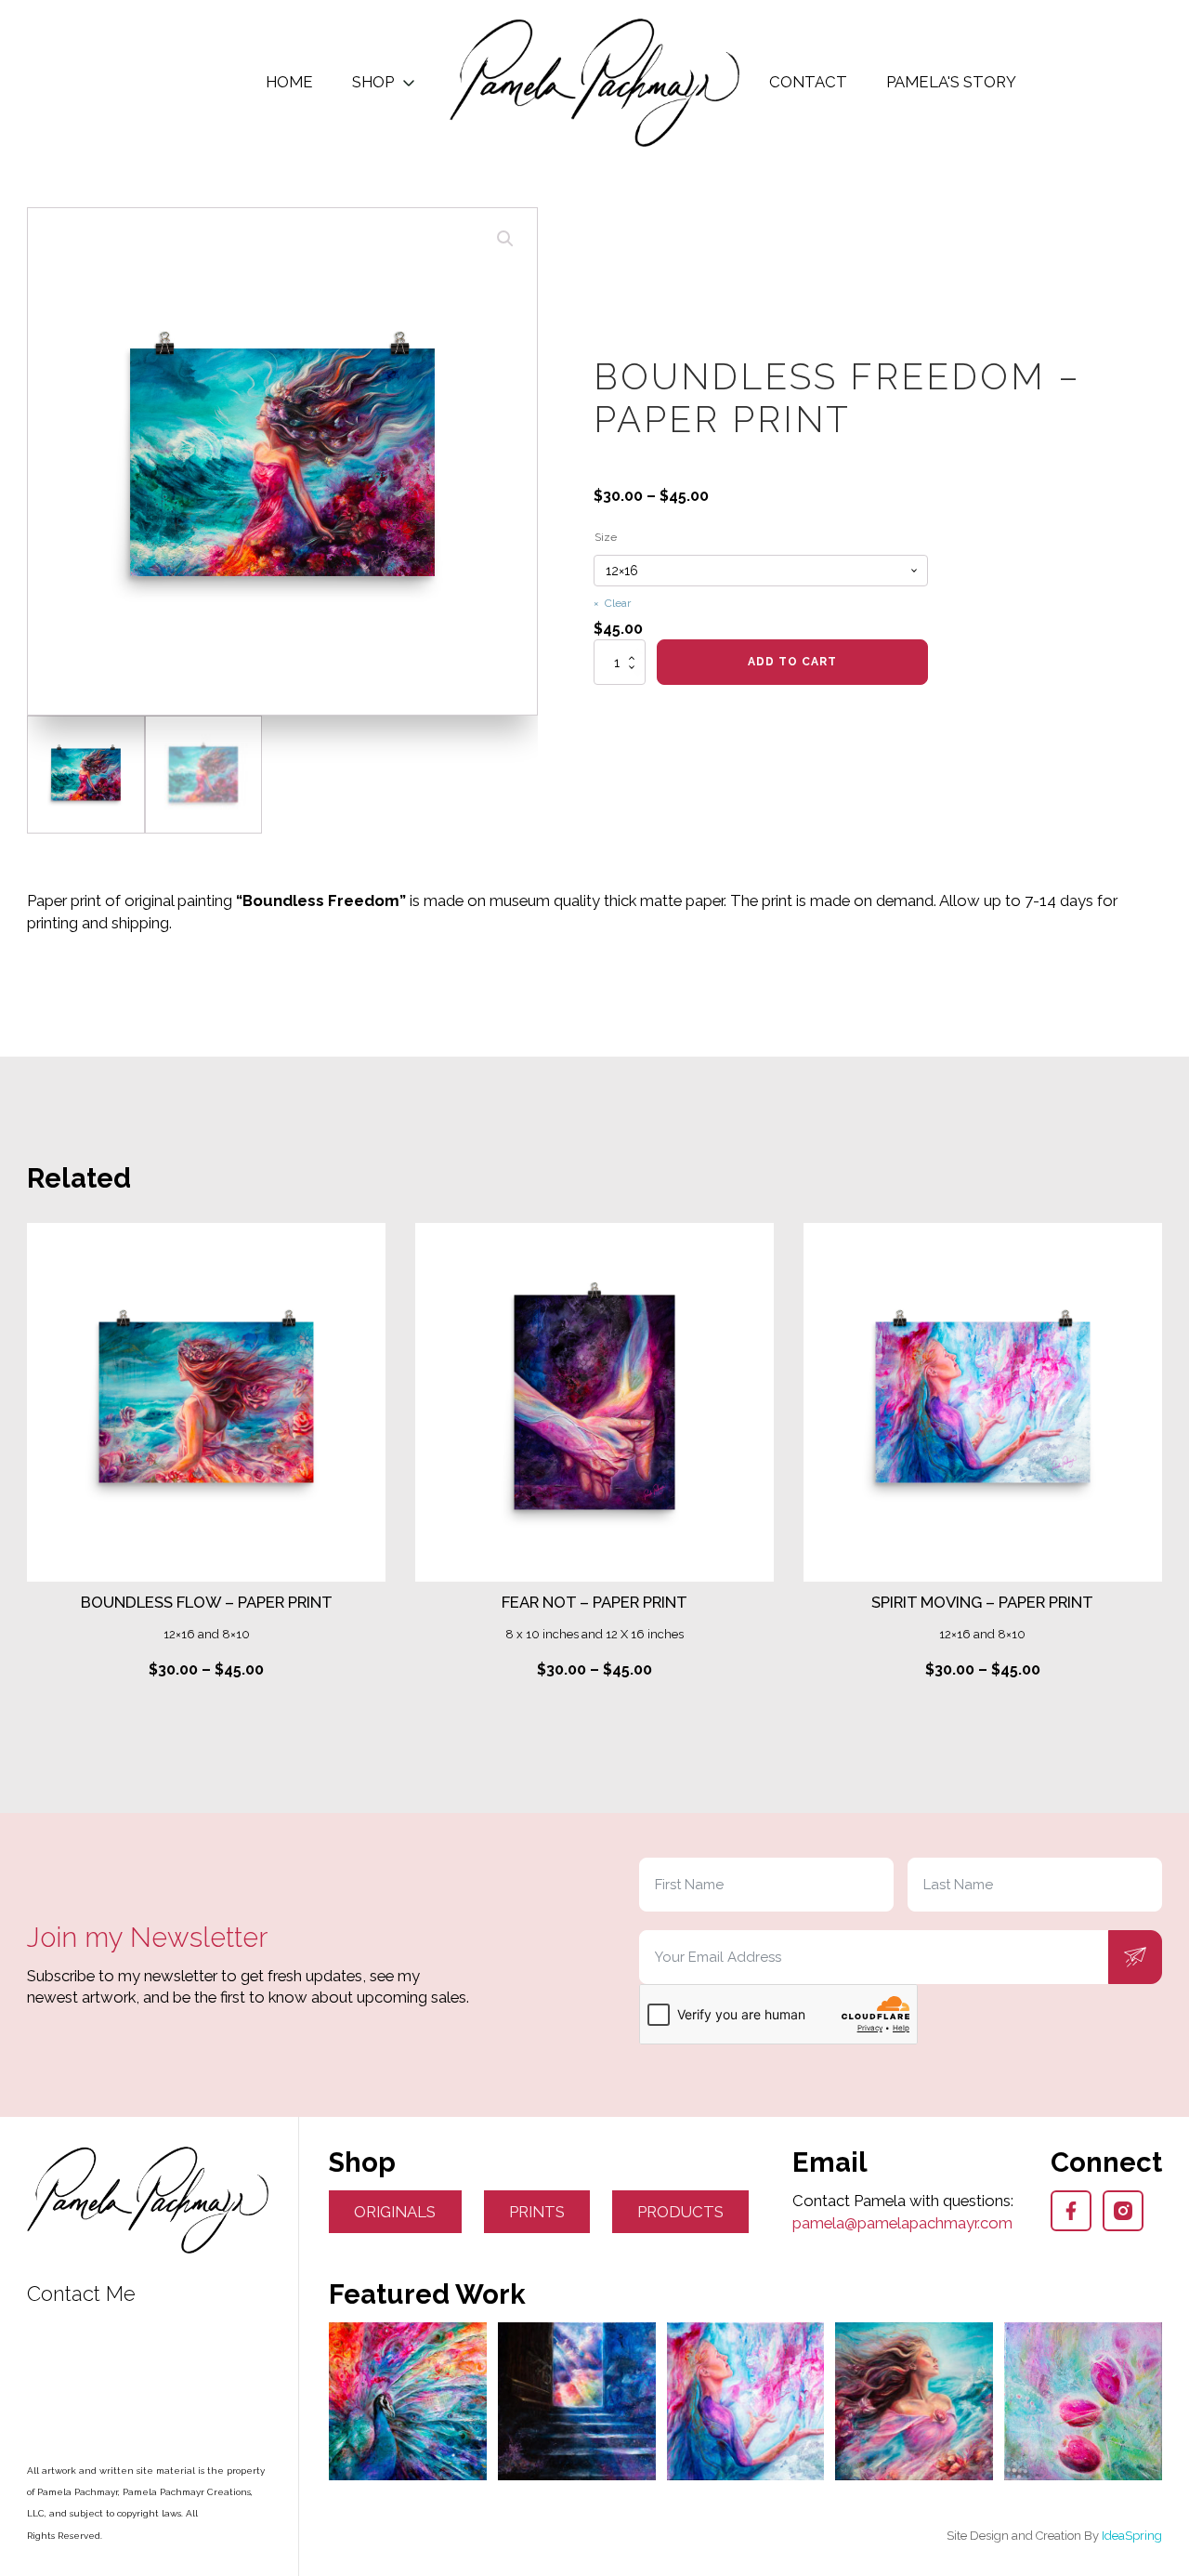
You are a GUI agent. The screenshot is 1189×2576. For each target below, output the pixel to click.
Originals (395, 2212)
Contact (808, 82)
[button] (505, 239)
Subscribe (1135, 1957)
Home (289, 82)
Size (606, 537)
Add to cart (792, 662)
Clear (618, 603)
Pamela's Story (951, 82)
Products (680, 2212)
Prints (537, 2212)
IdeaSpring (1132, 2536)
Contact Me (81, 2294)
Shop (373, 82)
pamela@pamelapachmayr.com (902, 2223)
